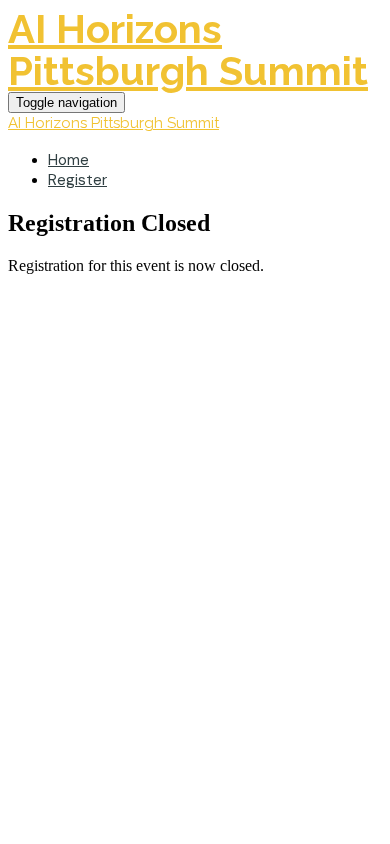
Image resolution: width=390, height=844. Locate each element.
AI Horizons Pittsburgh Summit (188, 49)
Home (68, 160)
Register (77, 180)
